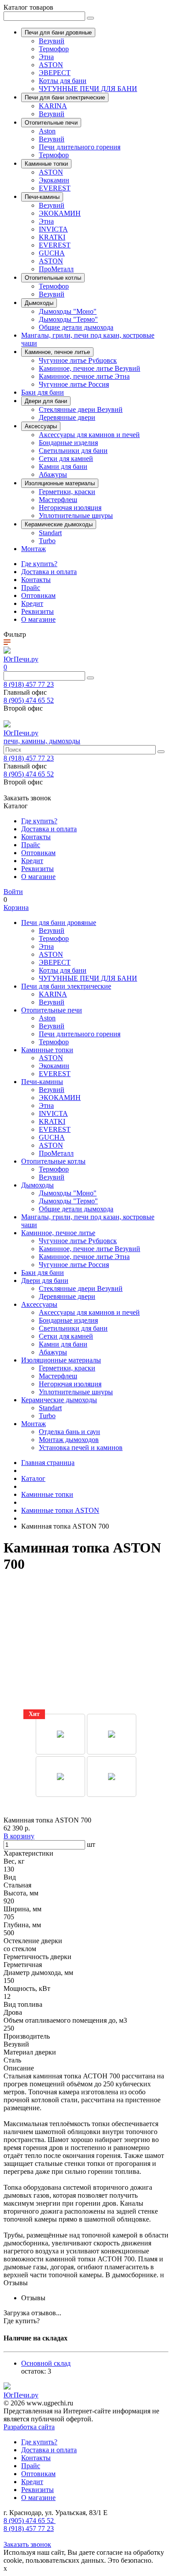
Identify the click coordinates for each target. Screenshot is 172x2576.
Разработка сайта (29, 2427)
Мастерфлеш (58, 500)
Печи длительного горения (80, 147)
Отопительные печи (52, 1010)
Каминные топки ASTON (60, 1510)
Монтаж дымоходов (69, 1440)
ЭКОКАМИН (60, 213)
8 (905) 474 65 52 (29, 700)
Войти (13, 892)
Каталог (33, 1478)
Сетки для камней (66, 459)
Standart (50, 533)
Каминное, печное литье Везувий (90, 368)
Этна (46, 57)
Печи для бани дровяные (59, 923)
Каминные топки (47, 1050)
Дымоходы (37, 1185)
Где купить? (39, 564)
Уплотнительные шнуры (76, 516)
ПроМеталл (56, 269)
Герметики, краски (67, 492)
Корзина (16, 907)
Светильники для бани (73, 451)
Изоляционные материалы (61, 1360)
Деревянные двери (67, 417)
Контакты (36, 580)
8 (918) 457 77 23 (29, 684)
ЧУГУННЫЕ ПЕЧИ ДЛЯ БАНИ (88, 89)
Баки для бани (43, 392)
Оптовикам (38, 595)
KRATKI (52, 237)
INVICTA (53, 229)
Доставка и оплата (49, 572)
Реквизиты (37, 611)
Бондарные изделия (68, 443)
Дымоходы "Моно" (68, 311)
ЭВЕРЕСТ (55, 73)
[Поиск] (90, 18)
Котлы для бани (63, 81)
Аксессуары (39, 1304)
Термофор (54, 49)
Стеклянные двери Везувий (81, 409)
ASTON (51, 65)
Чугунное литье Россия (74, 384)
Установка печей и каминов (81, 1448)
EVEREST (55, 188)
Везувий (52, 41)
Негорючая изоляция (70, 508)
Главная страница (48, 1463)
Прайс (31, 588)
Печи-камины (42, 1082)
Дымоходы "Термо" (68, 319)
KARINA (53, 106)
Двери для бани (45, 1280)
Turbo (47, 541)
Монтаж (34, 549)
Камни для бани (63, 466)
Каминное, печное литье (58, 1233)
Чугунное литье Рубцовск (78, 360)
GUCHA (52, 253)
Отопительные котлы (53, 1161)
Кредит (32, 603)
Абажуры (53, 474)
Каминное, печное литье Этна (84, 376)
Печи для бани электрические (66, 986)
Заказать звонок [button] (27, 798)
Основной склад (46, 2363)
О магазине (38, 619)
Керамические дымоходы (59, 1400)
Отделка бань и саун (69, 1432)
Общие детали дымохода (76, 327)
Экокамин (54, 180)
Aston (47, 131)
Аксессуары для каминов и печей (89, 435)
